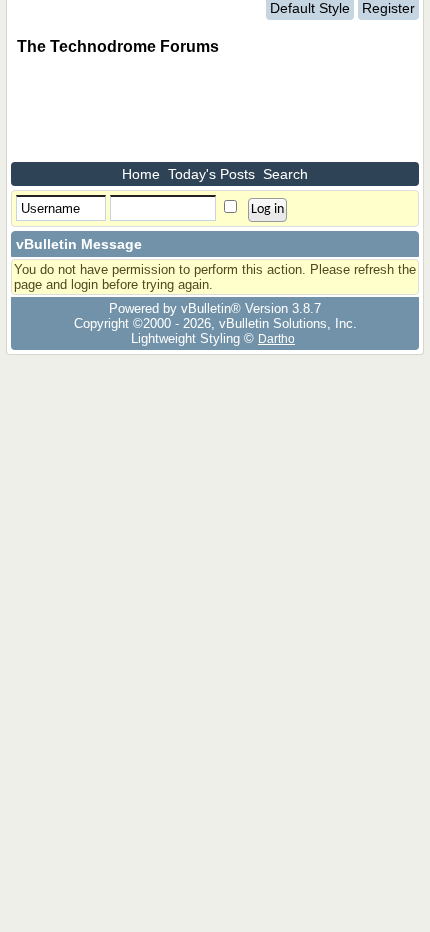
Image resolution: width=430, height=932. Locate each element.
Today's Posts (211, 174)
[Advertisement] (171, 112)
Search (285, 174)
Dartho (276, 338)
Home (141, 174)
